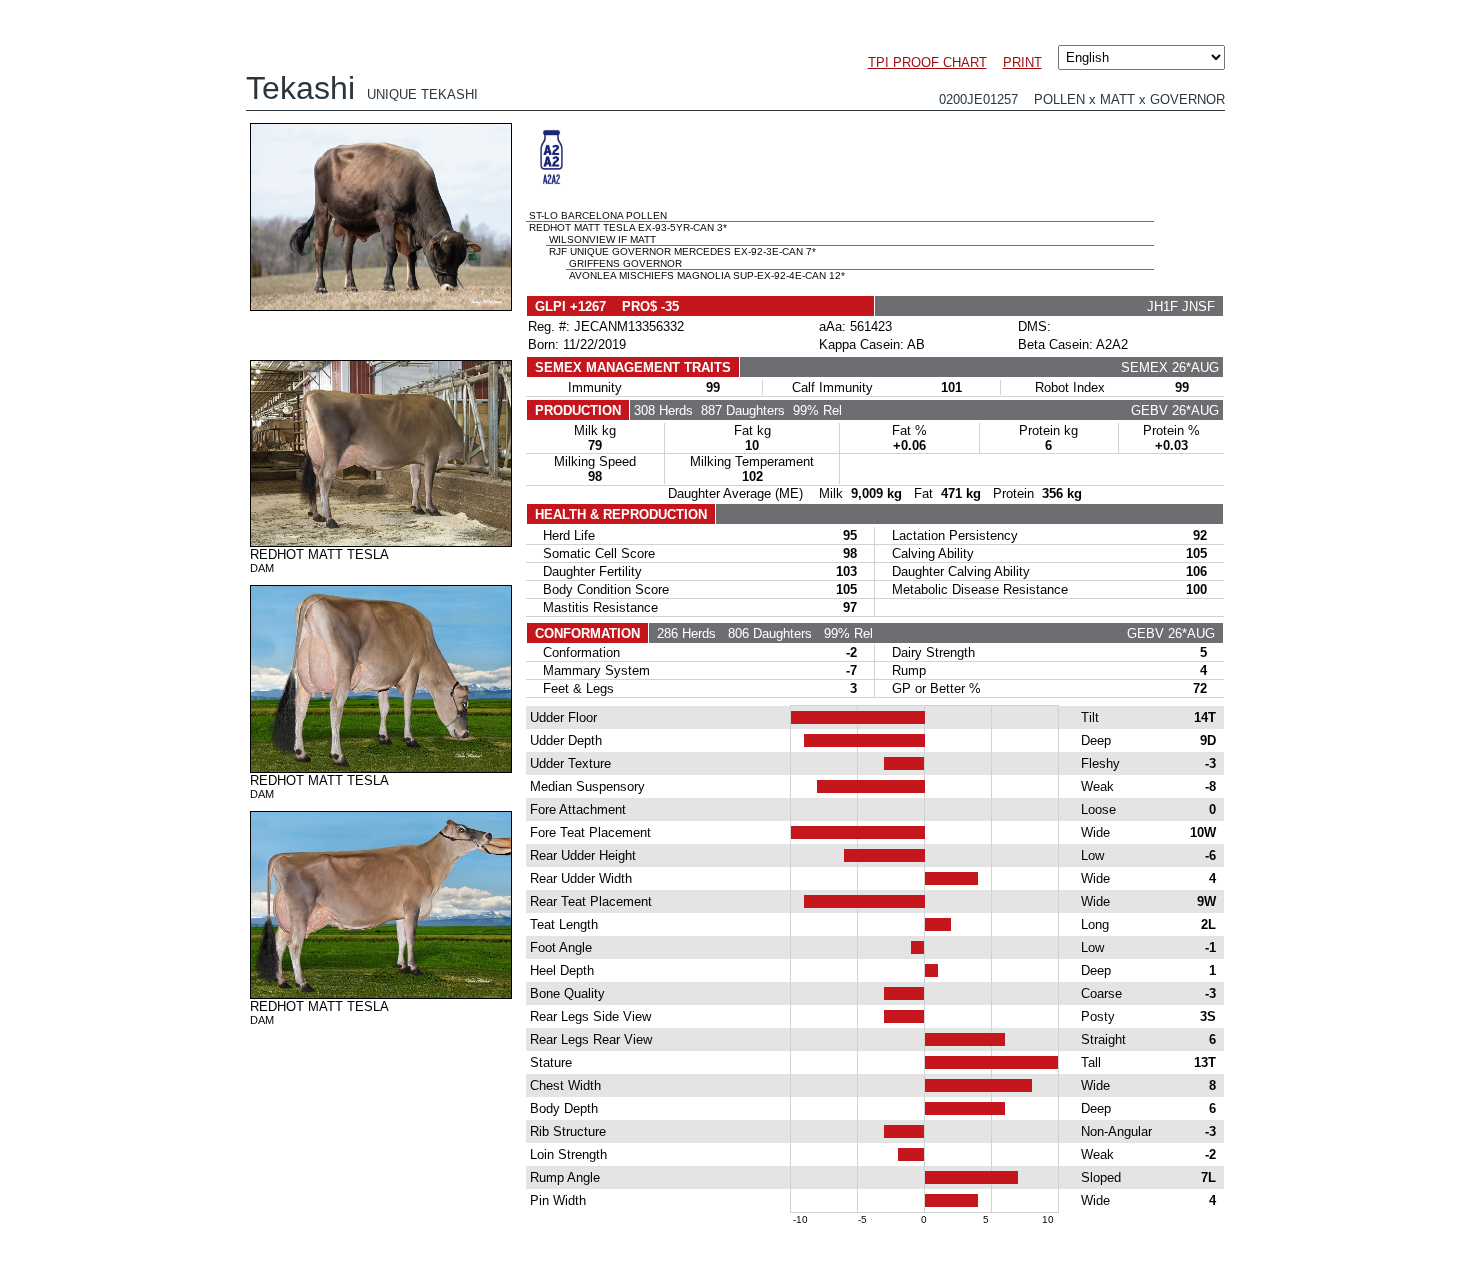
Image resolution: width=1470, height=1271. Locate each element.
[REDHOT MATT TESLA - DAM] (381, 542)
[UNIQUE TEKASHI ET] (381, 306)
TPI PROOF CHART (927, 62)
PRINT (1022, 62)
